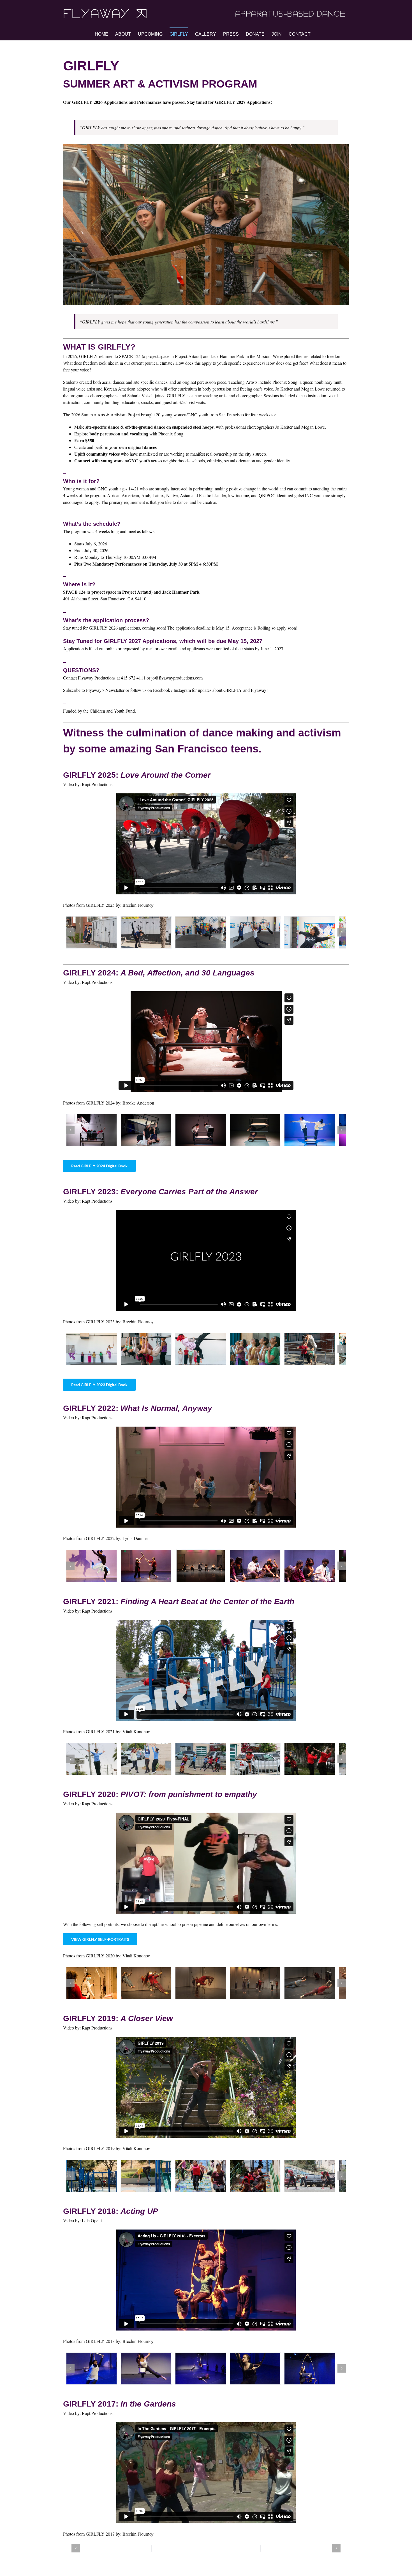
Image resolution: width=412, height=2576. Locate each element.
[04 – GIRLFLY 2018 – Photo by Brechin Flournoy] (263, 2372)
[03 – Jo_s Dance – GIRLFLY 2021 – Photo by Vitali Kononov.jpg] (206, 1761)
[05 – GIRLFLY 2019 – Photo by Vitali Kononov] (319, 2179)
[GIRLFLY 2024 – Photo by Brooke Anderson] (92, 1131)
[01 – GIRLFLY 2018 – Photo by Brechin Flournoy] (92, 2372)
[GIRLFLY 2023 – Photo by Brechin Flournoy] (149, 1350)
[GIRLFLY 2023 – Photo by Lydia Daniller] (92, 1568)
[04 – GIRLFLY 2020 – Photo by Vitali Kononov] (263, 1986)
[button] (70, 933)
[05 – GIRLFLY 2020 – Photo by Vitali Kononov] (319, 1986)
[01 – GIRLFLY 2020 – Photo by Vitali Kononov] (92, 1986)
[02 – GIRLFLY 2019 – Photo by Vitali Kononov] (149, 2179)
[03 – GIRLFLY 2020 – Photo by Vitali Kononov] (206, 1986)
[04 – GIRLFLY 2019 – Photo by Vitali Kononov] (263, 2179)
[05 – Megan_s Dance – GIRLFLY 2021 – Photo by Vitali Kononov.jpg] (319, 1761)
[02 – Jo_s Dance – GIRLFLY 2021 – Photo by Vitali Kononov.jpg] (149, 1761)
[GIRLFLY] (92, 933)
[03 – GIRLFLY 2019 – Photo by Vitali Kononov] (206, 2179)
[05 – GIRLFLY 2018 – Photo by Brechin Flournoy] (319, 2372)
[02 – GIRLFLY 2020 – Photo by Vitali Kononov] (149, 1986)
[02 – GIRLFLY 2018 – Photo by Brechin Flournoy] (149, 2372)
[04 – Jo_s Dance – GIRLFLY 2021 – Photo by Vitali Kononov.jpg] (263, 1761)
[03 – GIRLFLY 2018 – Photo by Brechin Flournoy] (206, 2372)
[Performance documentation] (92, 1350)
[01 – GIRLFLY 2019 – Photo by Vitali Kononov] (92, 2179)
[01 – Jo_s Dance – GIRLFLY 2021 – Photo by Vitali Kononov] (92, 1761)
